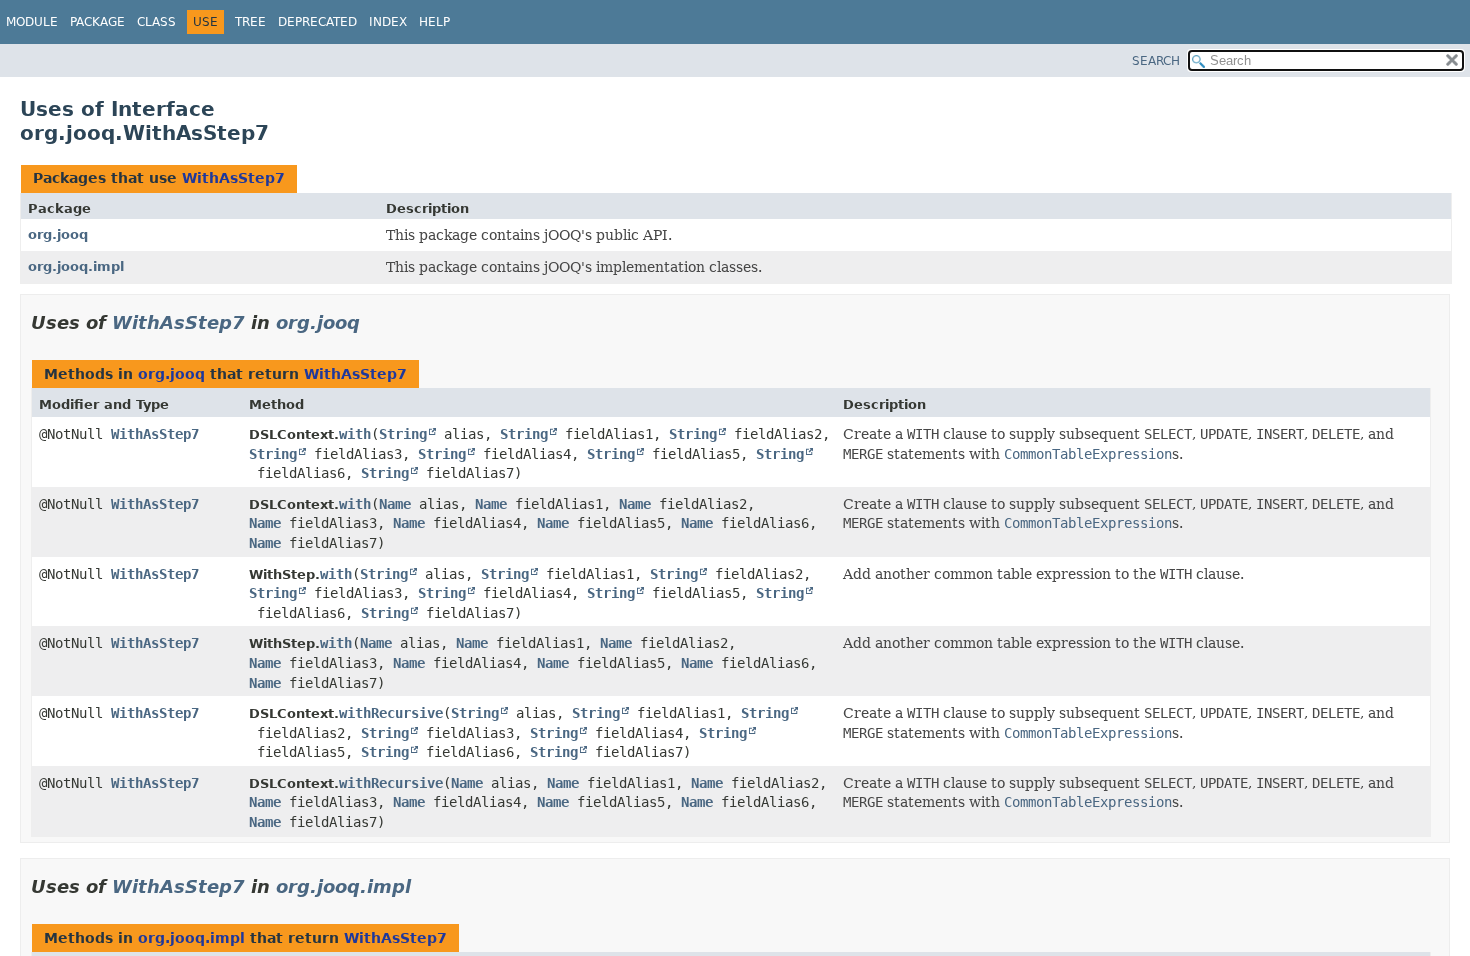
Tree (250, 22)
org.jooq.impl (76, 266)
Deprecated (317, 22)
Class (156, 22)
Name (395, 504)
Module (32, 22)
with (355, 434)
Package (97, 22)
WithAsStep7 (233, 178)
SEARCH (1156, 61)
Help (434, 22)
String (403, 434)
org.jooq (58, 234)
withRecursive (391, 713)
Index (388, 22)
